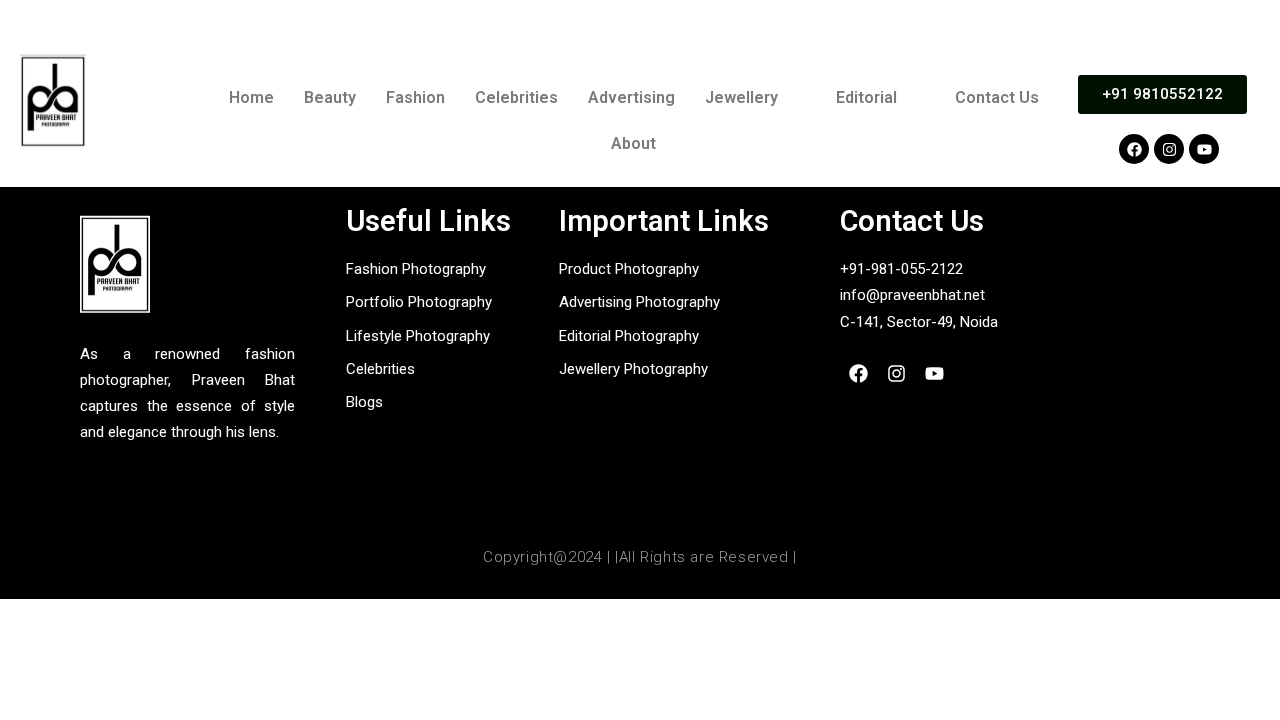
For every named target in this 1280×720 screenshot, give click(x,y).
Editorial (866, 97)
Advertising (631, 97)
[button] (755, 98)
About (633, 143)
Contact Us (997, 97)
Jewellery (741, 97)
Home (251, 97)
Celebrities (516, 97)
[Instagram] (1169, 149)
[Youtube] (1204, 149)
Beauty (330, 97)
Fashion (415, 97)
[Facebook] (1134, 149)
